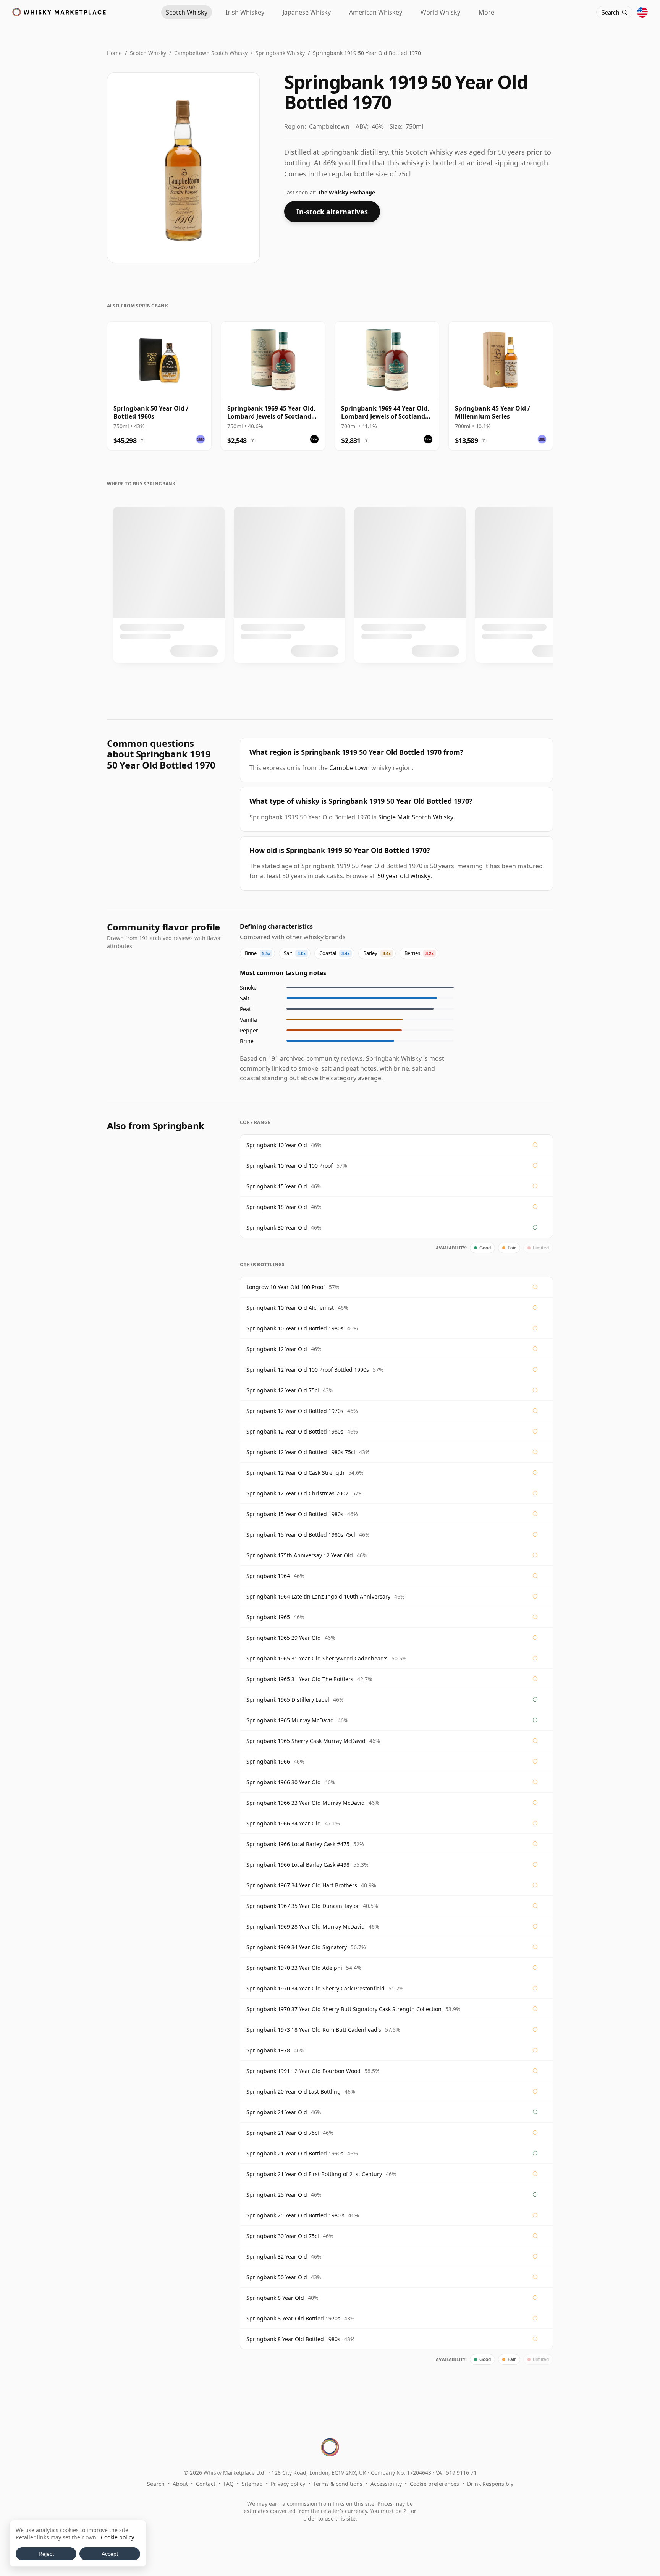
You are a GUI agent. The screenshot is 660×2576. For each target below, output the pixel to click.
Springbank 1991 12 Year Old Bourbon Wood (303, 2071)
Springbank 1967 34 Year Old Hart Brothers (302, 1885)
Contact (206, 2484)
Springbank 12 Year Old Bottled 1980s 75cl (301, 1452)
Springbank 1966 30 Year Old (284, 1782)
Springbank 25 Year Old (277, 2195)
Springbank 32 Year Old (277, 2256)
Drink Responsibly (490, 2484)
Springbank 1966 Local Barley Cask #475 (298, 1844)
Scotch (187, 12)
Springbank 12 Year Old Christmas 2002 (297, 1493)
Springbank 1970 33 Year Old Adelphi (294, 1968)
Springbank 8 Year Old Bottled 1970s (293, 2318)
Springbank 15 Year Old (277, 1186)
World (440, 12)
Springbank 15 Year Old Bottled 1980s (295, 1514)
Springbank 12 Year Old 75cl (283, 1390)
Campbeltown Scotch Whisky (211, 53)
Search (156, 2484)
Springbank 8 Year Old (275, 2298)
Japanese (307, 12)
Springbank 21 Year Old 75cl (283, 2133)
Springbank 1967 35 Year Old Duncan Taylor (303, 1906)
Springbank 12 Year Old (277, 1349)
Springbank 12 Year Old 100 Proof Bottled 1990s (308, 1370)
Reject (46, 2554)
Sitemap (252, 2484)
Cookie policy (117, 2537)
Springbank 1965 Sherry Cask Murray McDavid (306, 1741)
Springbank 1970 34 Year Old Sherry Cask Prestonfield (315, 1988)
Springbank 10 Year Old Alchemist (290, 1308)
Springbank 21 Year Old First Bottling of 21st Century (314, 2174)
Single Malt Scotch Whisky (416, 817)
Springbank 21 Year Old (277, 2112)
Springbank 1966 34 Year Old (284, 1823)
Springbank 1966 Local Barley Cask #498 (298, 1865)
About (180, 2484)
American (376, 12)
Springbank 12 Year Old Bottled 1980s (295, 1431)
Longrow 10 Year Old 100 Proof (286, 1287)
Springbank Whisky (280, 53)
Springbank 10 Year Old (277, 1145)
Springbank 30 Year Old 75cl (283, 2236)
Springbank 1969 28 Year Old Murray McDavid (306, 1926)
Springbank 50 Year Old (277, 2277)
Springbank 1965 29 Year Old (284, 1638)
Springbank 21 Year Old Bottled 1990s (295, 2153)
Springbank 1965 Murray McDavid (290, 1720)
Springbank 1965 (268, 1617)
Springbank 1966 (268, 1761)
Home (114, 53)
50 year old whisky (404, 876)
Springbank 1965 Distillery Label (288, 1700)
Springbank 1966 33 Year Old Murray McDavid (306, 1803)
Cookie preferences (434, 2484)
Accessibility (386, 2484)
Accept (110, 2554)
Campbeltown (349, 768)
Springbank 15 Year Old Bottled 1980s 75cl (301, 1535)
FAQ (229, 2484)
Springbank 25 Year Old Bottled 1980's (295, 2215)
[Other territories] (642, 12)
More (486, 12)
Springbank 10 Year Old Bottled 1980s (295, 1328)
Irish (245, 12)
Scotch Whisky (148, 53)
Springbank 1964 (268, 1576)
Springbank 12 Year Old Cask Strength (295, 1473)
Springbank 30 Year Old (277, 1227)
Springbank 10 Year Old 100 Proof (290, 1166)
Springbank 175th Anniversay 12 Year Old (300, 1555)
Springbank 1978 (268, 2050)
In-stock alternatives (332, 212)
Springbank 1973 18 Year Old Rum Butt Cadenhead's (314, 2030)
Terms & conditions (338, 2484)
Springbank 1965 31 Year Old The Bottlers (300, 1679)
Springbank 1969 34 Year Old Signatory (297, 1947)
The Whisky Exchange (346, 192)
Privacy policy (288, 2484)
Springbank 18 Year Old (277, 1207)
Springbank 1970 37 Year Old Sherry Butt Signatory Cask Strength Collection (344, 2009)
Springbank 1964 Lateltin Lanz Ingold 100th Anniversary (318, 1596)
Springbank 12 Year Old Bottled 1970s (295, 1411)
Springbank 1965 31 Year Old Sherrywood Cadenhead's (317, 1658)
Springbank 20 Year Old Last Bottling (294, 2091)
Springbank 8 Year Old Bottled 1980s (293, 2339)
